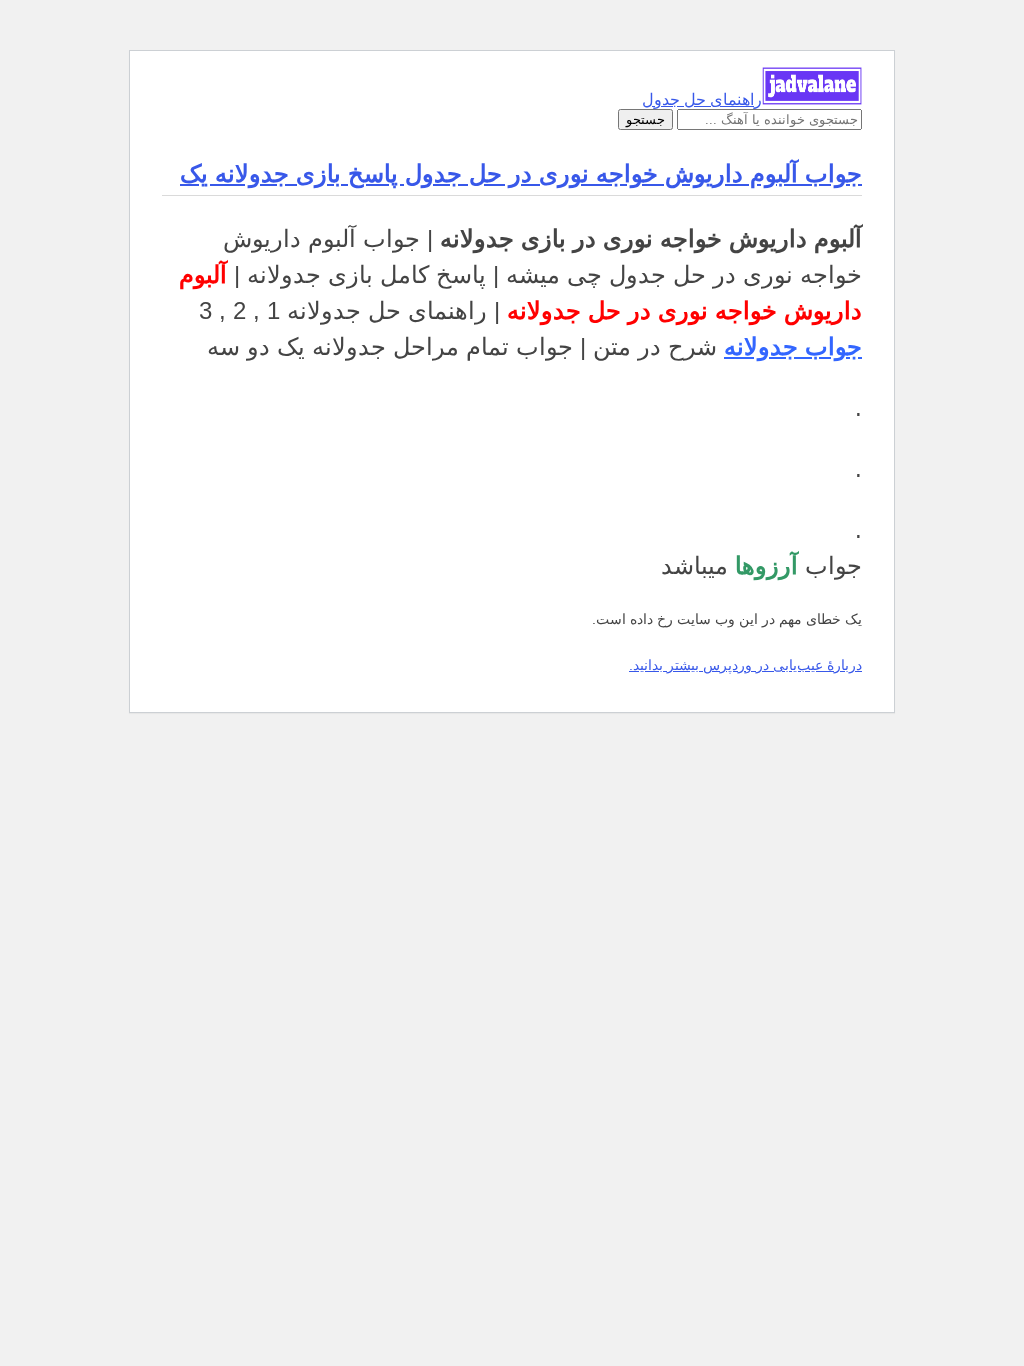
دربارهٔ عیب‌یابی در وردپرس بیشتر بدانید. (745, 665)
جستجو (645, 119)
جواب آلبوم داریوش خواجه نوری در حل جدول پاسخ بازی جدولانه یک (521, 173)
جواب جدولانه (793, 346)
